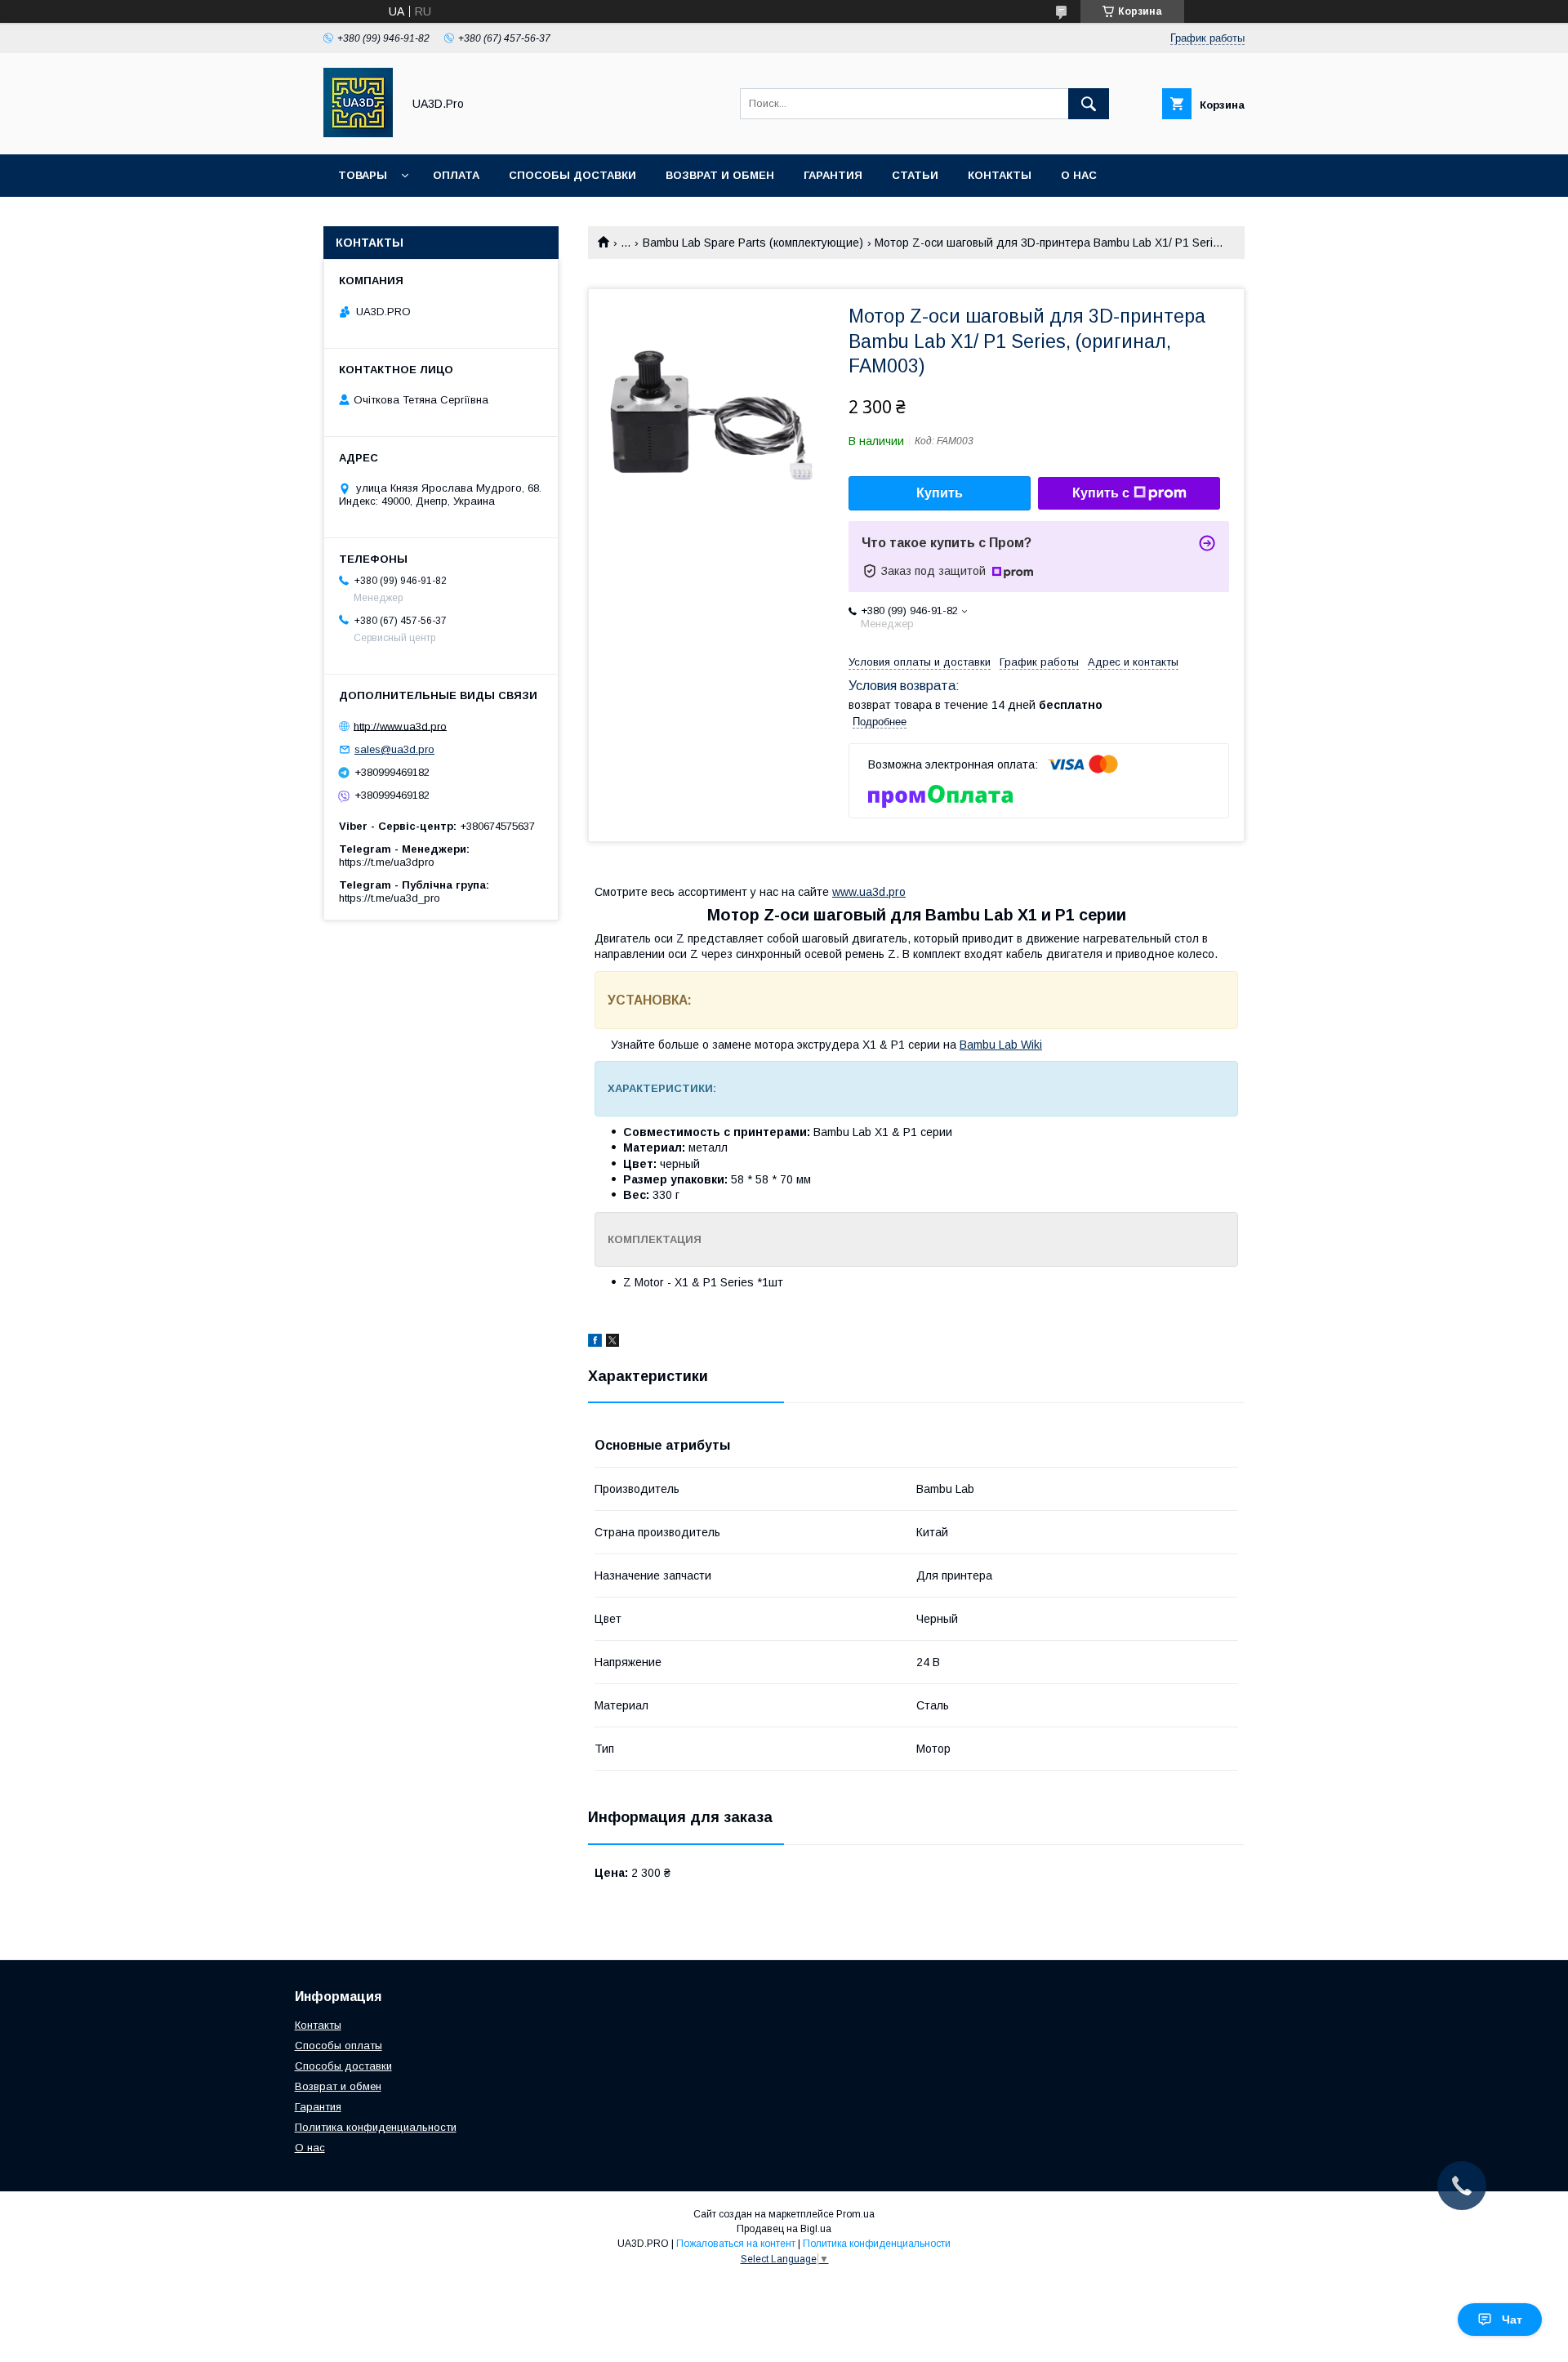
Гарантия (833, 175)
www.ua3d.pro (869, 892)
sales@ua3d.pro (394, 749)
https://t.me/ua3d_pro (390, 898)
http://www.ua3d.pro (400, 726)
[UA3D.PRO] (358, 133)
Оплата (456, 175)
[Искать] (1089, 104)
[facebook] (595, 1343)
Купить (940, 493)
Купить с (1101, 493)
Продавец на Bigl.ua (784, 2229)
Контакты (1000, 175)
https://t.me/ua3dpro (387, 862)
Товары (363, 175)
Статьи (915, 175)
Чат (1512, 2320)
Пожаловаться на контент (736, 2244)
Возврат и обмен (720, 175)
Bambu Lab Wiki (1001, 1045)
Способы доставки (572, 175)
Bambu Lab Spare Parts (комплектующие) (753, 243)
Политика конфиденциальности (376, 2127)
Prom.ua (855, 2214)
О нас (1079, 175)
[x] (612, 1343)
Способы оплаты (339, 2046)
